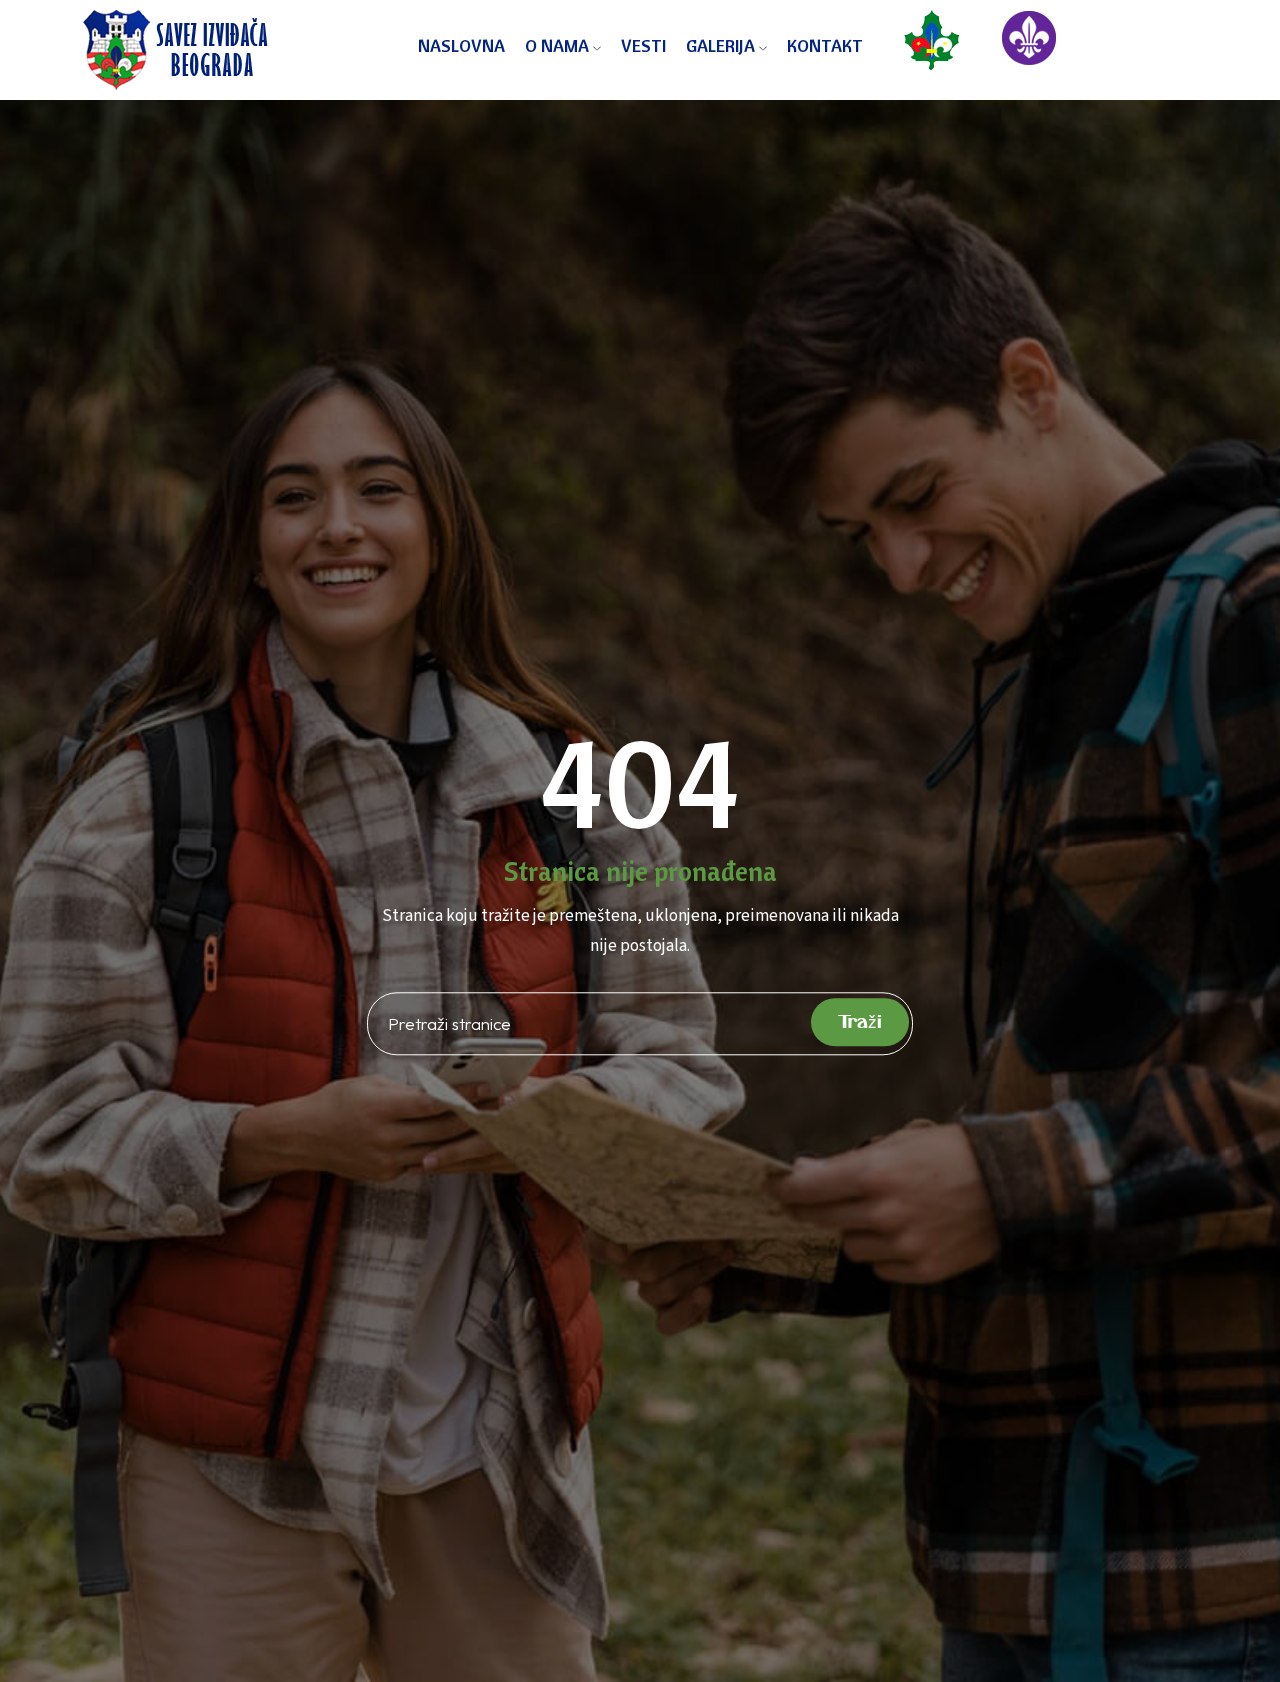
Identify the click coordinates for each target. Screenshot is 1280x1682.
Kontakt (825, 45)
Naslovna (461, 45)
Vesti (643, 45)
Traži (860, 1022)
